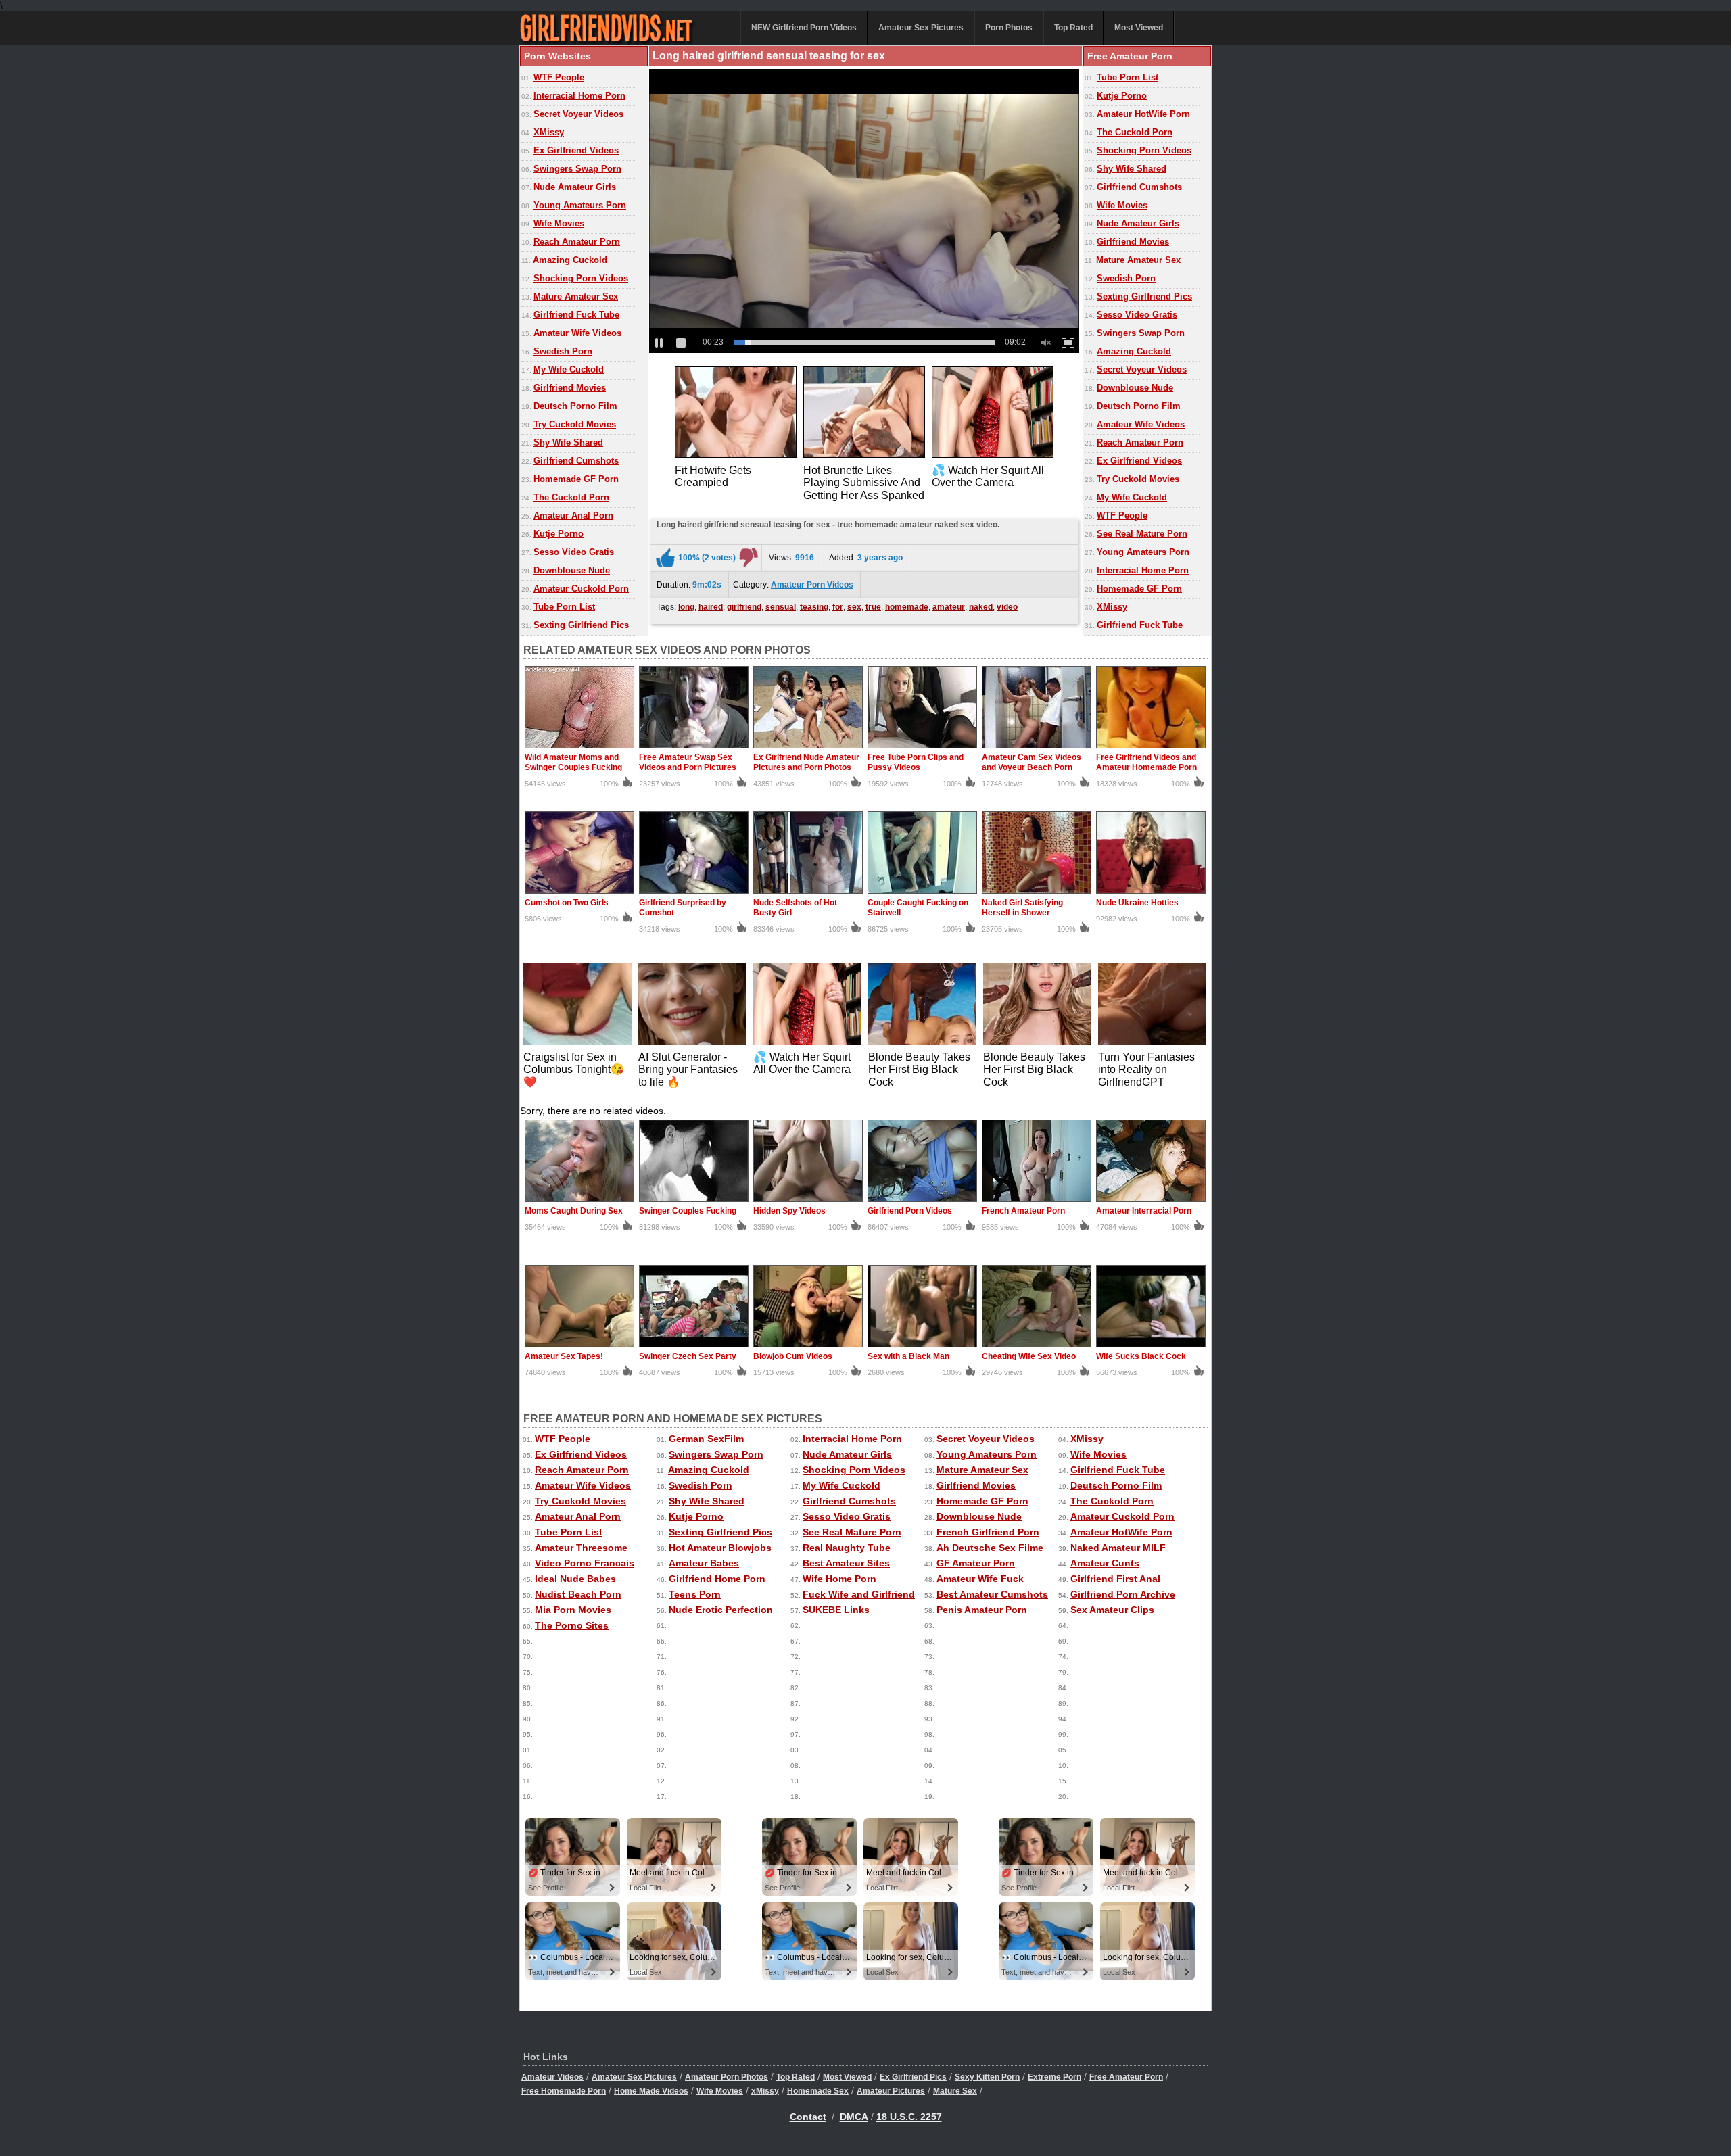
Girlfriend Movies (570, 388)
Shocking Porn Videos (581, 278)
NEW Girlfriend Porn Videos (804, 28)
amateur (949, 607)
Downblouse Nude (572, 570)
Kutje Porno (559, 534)
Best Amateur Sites (846, 1563)
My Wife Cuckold (569, 369)
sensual (781, 607)
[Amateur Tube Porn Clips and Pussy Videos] (922, 747)
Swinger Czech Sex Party (688, 1356)
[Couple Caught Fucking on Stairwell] (922, 892)
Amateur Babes (704, 1563)
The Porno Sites (572, 1625)
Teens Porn (695, 1594)
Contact (808, 2117)
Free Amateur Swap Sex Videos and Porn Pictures (688, 762)
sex (854, 607)
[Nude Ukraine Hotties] (1151, 892)
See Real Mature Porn (1142, 534)
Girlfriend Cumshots (576, 461)
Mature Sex (955, 2091)
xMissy (765, 2091)
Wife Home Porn (839, 1579)
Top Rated (1073, 28)
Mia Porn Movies (573, 1610)
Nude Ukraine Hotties (1137, 903)
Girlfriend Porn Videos (910, 1211)
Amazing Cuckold (570, 260)
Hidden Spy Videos (789, 1211)
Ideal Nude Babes (575, 1579)
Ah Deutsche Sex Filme (990, 1548)
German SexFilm (706, 1439)
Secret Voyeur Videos (578, 114)
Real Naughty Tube (847, 1548)
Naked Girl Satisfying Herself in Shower (1022, 908)
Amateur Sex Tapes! (564, 1356)
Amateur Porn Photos (727, 2077)
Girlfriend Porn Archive (1123, 1594)
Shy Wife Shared (568, 442)
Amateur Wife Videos (577, 333)
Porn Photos (1009, 28)
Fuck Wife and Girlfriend (859, 1594)
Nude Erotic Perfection (721, 1610)
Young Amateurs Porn (580, 205)
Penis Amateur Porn (982, 1610)
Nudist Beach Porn (578, 1594)
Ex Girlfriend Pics (913, 2077)
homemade (907, 607)
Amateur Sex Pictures (921, 28)
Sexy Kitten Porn (987, 2077)
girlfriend (744, 607)
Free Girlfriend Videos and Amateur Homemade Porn (1146, 762)
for (838, 607)
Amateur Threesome (581, 1548)
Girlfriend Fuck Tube (576, 315)
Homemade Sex (818, 2091)
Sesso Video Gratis (574, 552)
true (873, 607)
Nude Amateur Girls (575, 187)
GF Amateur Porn (976, 1563)
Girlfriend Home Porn (717, 1579)
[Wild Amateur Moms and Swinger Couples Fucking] (579, 747)
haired (711, 607)
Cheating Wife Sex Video (1029, 1356)
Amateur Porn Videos (812, 585)
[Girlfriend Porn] (621, 42)
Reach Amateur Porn (577, 242)
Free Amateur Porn (1126, 2077)
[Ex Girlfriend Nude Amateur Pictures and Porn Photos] (808, 747)
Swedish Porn (563, 351)
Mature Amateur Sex (576, 296)
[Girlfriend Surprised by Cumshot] (694, 892)
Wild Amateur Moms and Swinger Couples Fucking (573, 762)
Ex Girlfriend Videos (576, 150)
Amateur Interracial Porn (1144, 1211)
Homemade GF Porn (576, 479)
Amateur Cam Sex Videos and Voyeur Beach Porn (1032, 762)
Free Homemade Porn (564, 2091)
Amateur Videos (552, 2077)
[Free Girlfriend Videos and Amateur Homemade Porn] (1151, 747)
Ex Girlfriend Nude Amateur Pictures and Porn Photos (806, 762)
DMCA (854, 2117)
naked (981, 607)
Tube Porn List (564, 607)
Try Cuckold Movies (575, 424)
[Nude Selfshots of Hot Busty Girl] (808, 892)
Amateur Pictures (891, 2091)
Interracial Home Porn (579, 96)
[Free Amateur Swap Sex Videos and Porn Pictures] (694, 747)
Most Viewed (1139, 28)
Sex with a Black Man (908, 1356)
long (686, 607)
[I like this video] (665, 558)
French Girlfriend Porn (988, 1532)
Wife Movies (559, 223)
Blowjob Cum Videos (793, 1356)
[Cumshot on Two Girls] (579, 892)
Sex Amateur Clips (1112, 1610)
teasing (814, 607)
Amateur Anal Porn (573, 516)
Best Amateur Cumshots (992, 1594)
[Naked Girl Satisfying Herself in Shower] (1037, 892)
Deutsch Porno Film (575, 406)
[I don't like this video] (749, 558)
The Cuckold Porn (571, 497)
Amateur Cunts (1105, 1563)
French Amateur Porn (1023, 1211)
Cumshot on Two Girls (567, 903)
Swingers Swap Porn (577, 169)
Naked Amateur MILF (1118, 1548)
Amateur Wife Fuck (980, 1579)
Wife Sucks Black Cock (1141, 1356)
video (1007, 607)
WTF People (559, 77)
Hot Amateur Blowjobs (720, 1548)
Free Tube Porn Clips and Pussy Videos (916, 762)
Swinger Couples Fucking (688, 1211)
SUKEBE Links (836, 1610)
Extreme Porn (1054, 2077)
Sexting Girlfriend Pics (581, 625)
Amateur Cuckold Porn (581, 589)
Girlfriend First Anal (1115, 1579)
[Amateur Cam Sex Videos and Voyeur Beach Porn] (1037, 747)
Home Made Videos (651, 2091)
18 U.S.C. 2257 (909, 2117)
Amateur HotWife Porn (1143, 114)
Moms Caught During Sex (574, 1211)
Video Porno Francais (585, 1563)
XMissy (549, 132)
